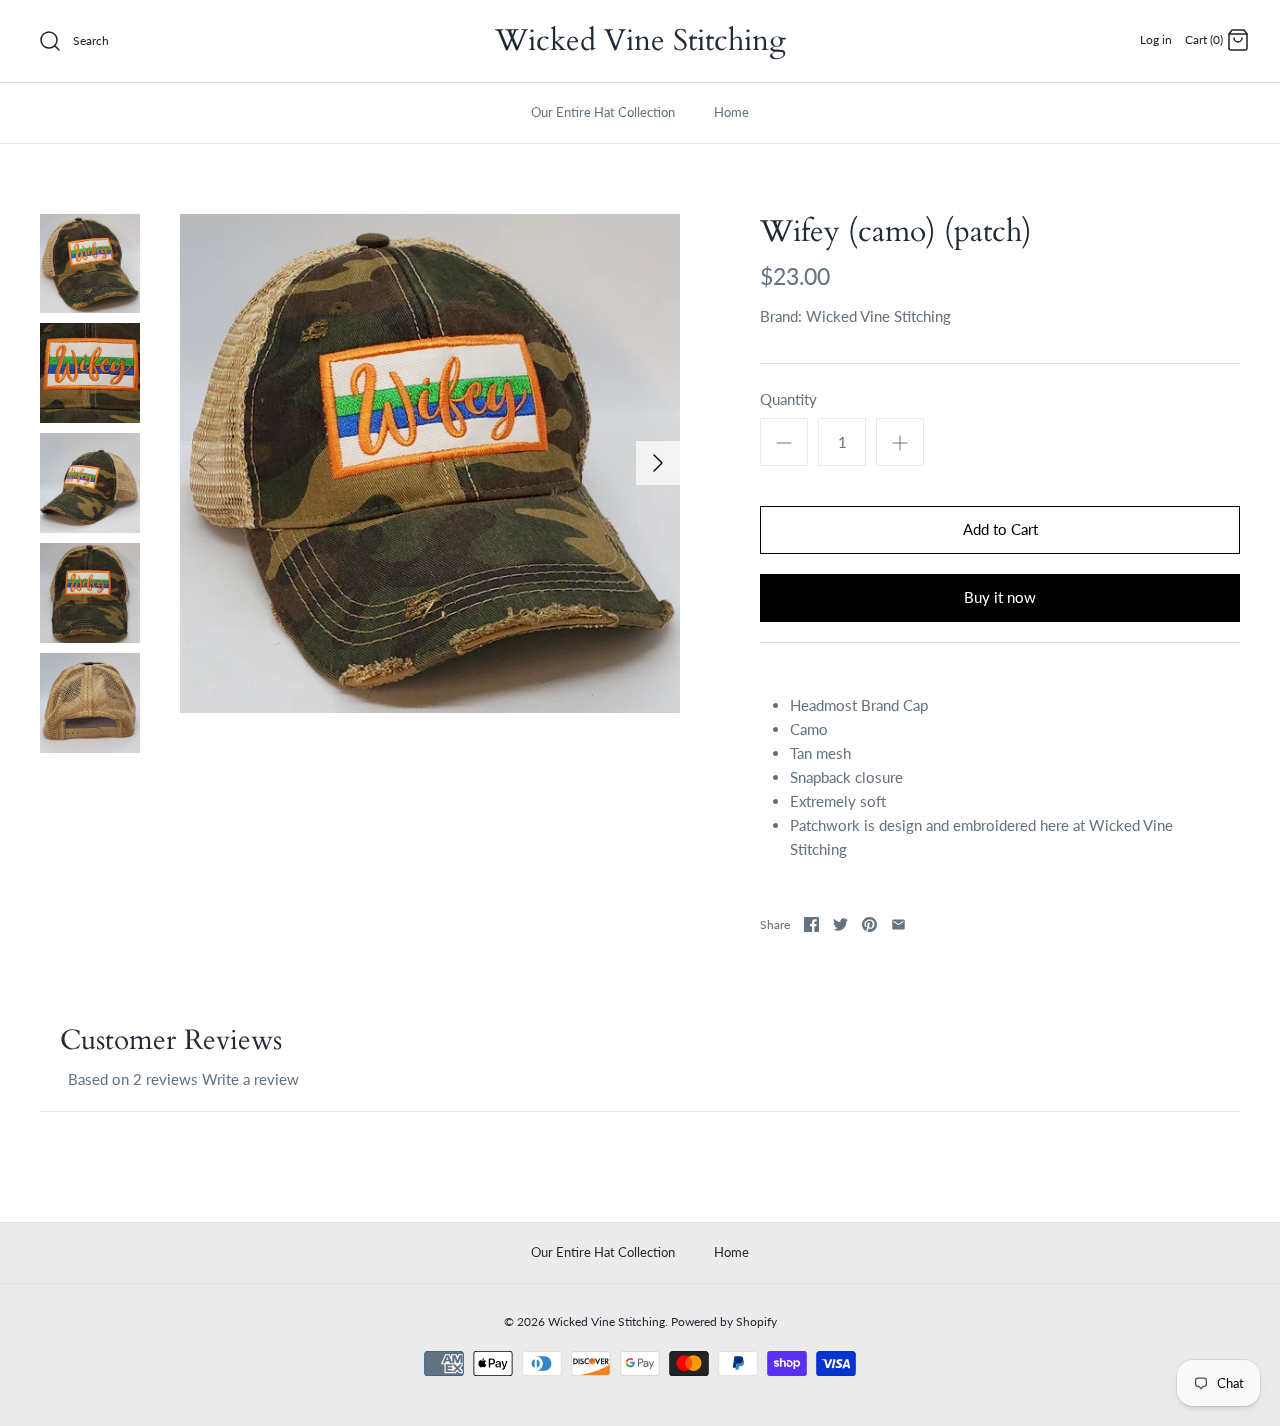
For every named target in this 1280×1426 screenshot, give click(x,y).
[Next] (658, 463)
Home (731, 112)
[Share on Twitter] (840, 924)
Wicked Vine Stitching (878, 316)
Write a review (250, 1079)
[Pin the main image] (869, 924)
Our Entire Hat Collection (603, 112)
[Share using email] (898, 924)
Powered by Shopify (724, 1321)
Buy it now (1000, 597)
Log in (1156, 39)
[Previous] (202, 463)
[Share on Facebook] (811, 924)
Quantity (788, 399)
